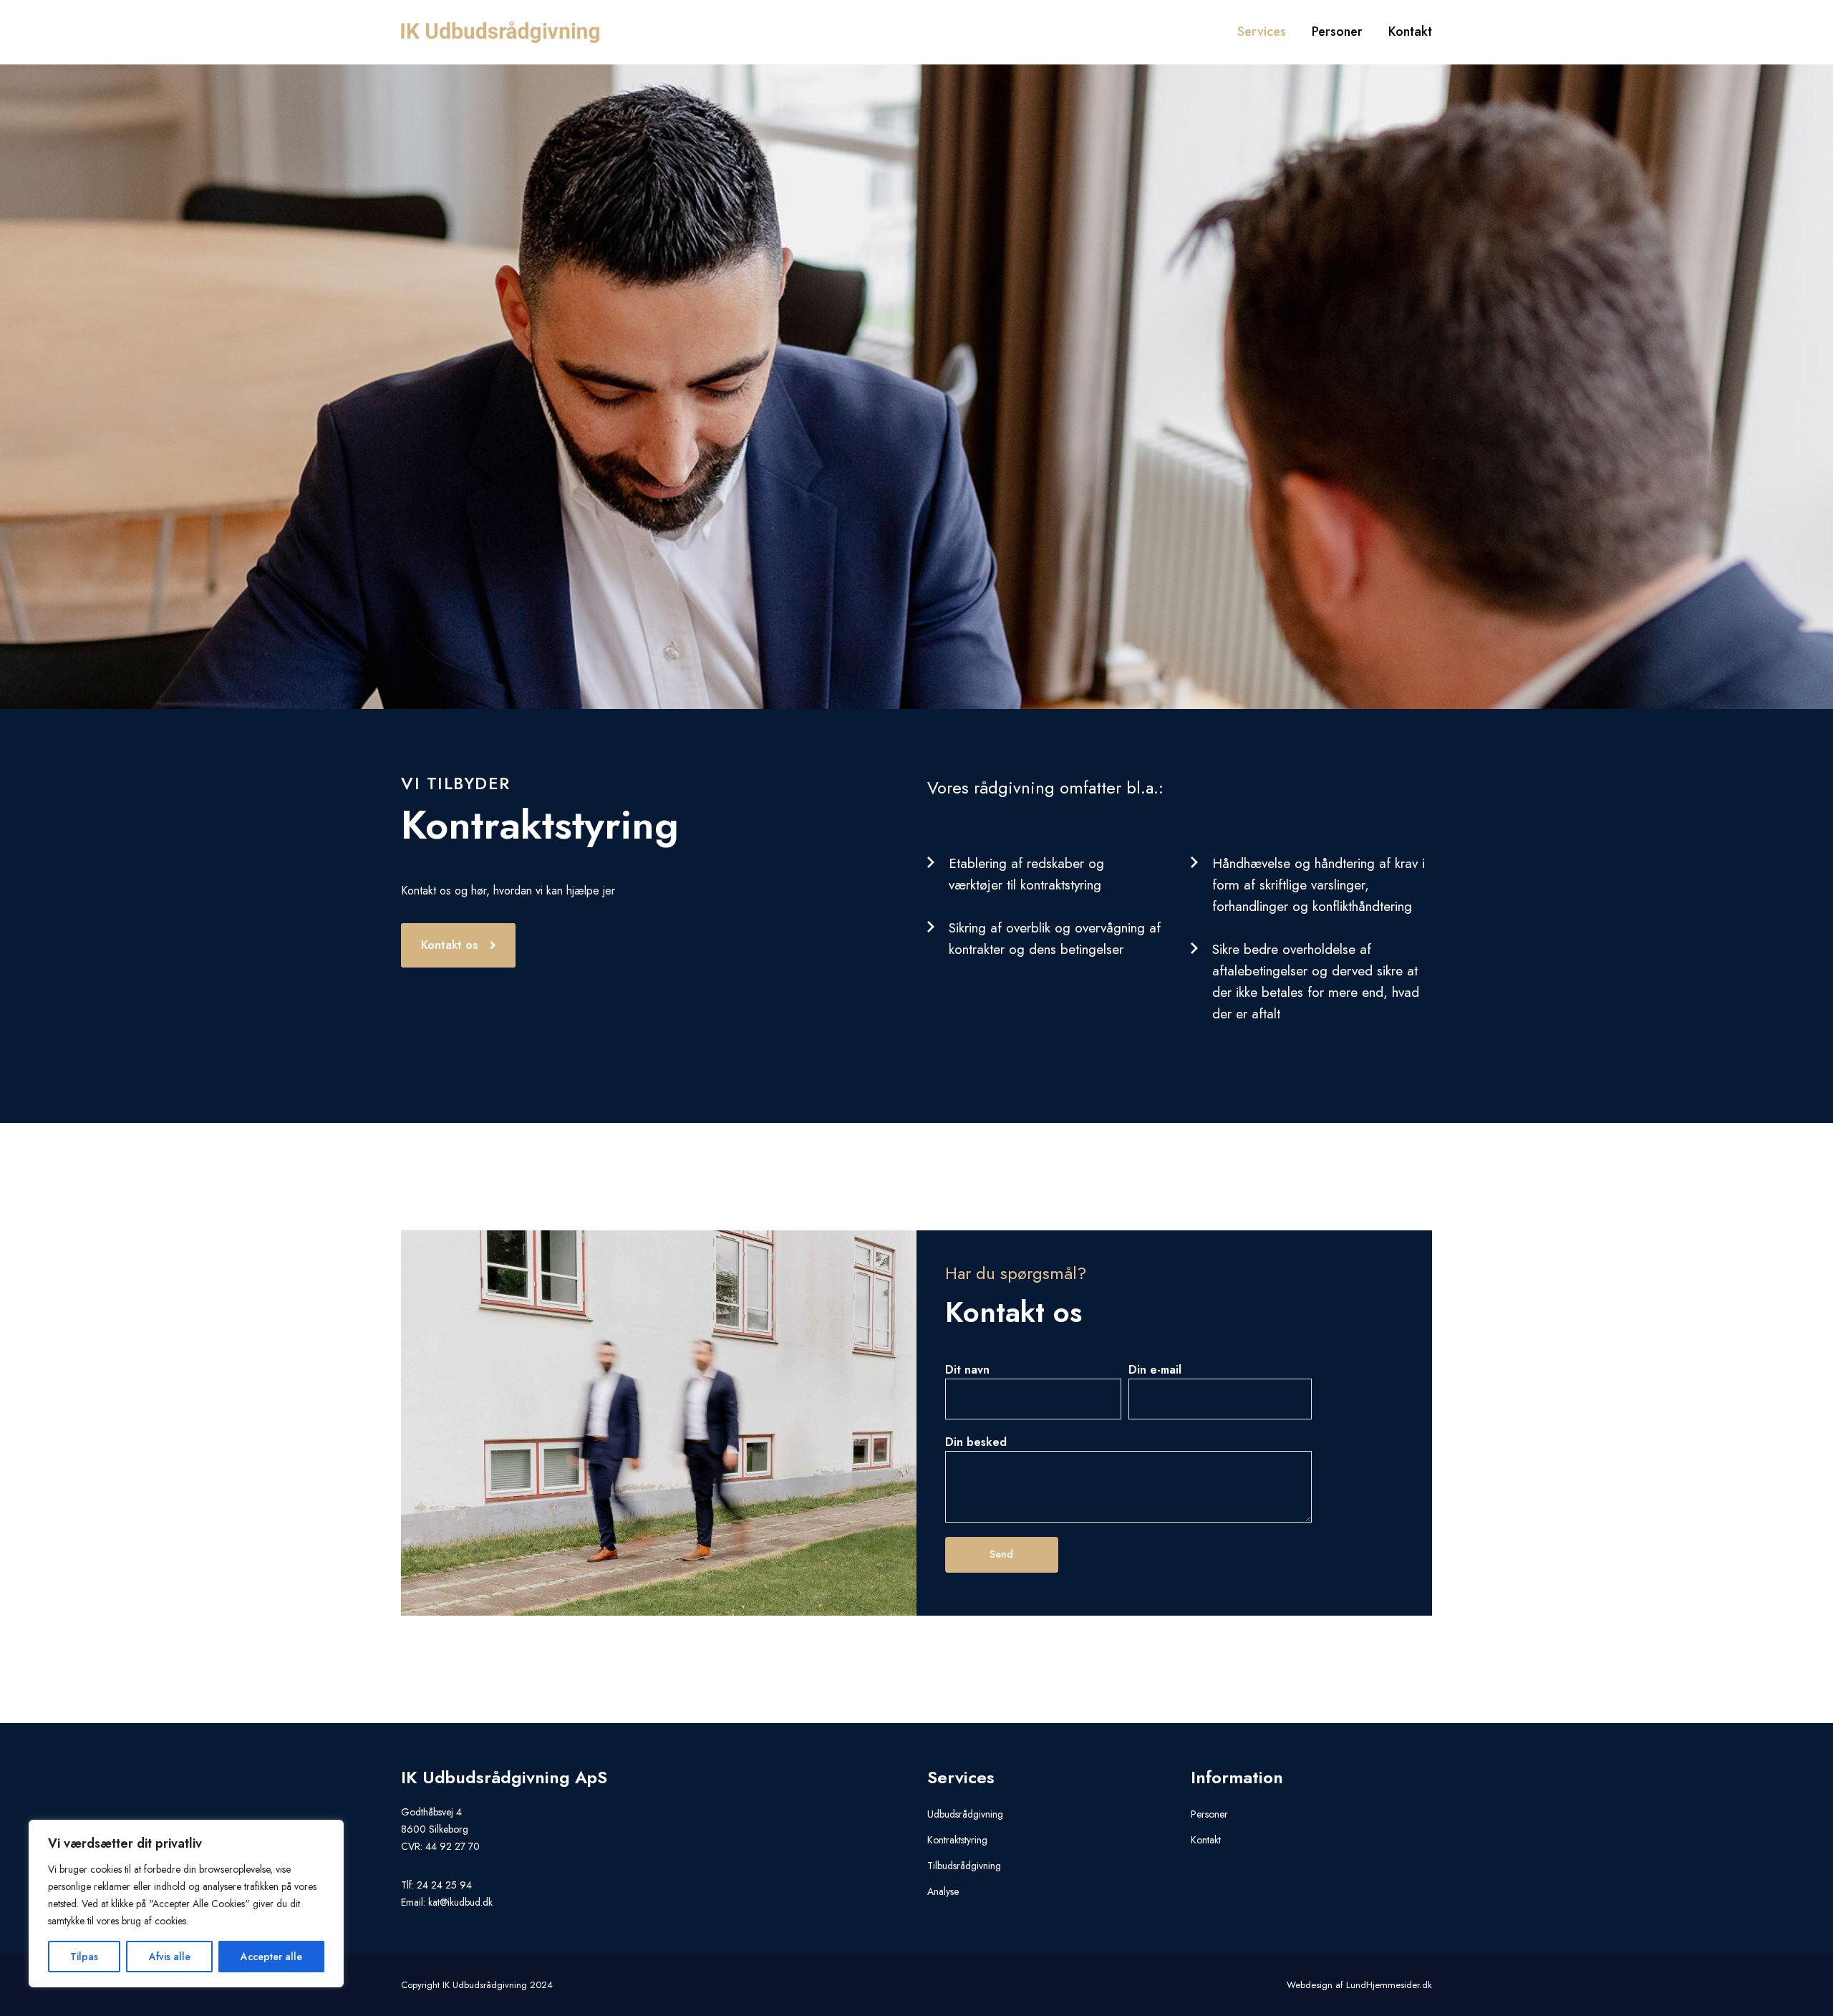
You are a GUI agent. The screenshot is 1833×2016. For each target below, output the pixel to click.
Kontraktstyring (957, 1840)
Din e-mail (1155, 1370)
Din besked (976, 1442)
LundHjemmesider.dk (1389, 1985)
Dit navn (967, 1370)
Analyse (943, 1891)
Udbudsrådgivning (965, 1814)
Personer (1209, 1814)
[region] (186, 1904)
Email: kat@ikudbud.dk (447, 1902)
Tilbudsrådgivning (964, 1866)
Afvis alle (170, 1957)
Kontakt (1206, 1840)
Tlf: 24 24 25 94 (436, 1885)
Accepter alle (271, 1957)
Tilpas (84, 1957)
